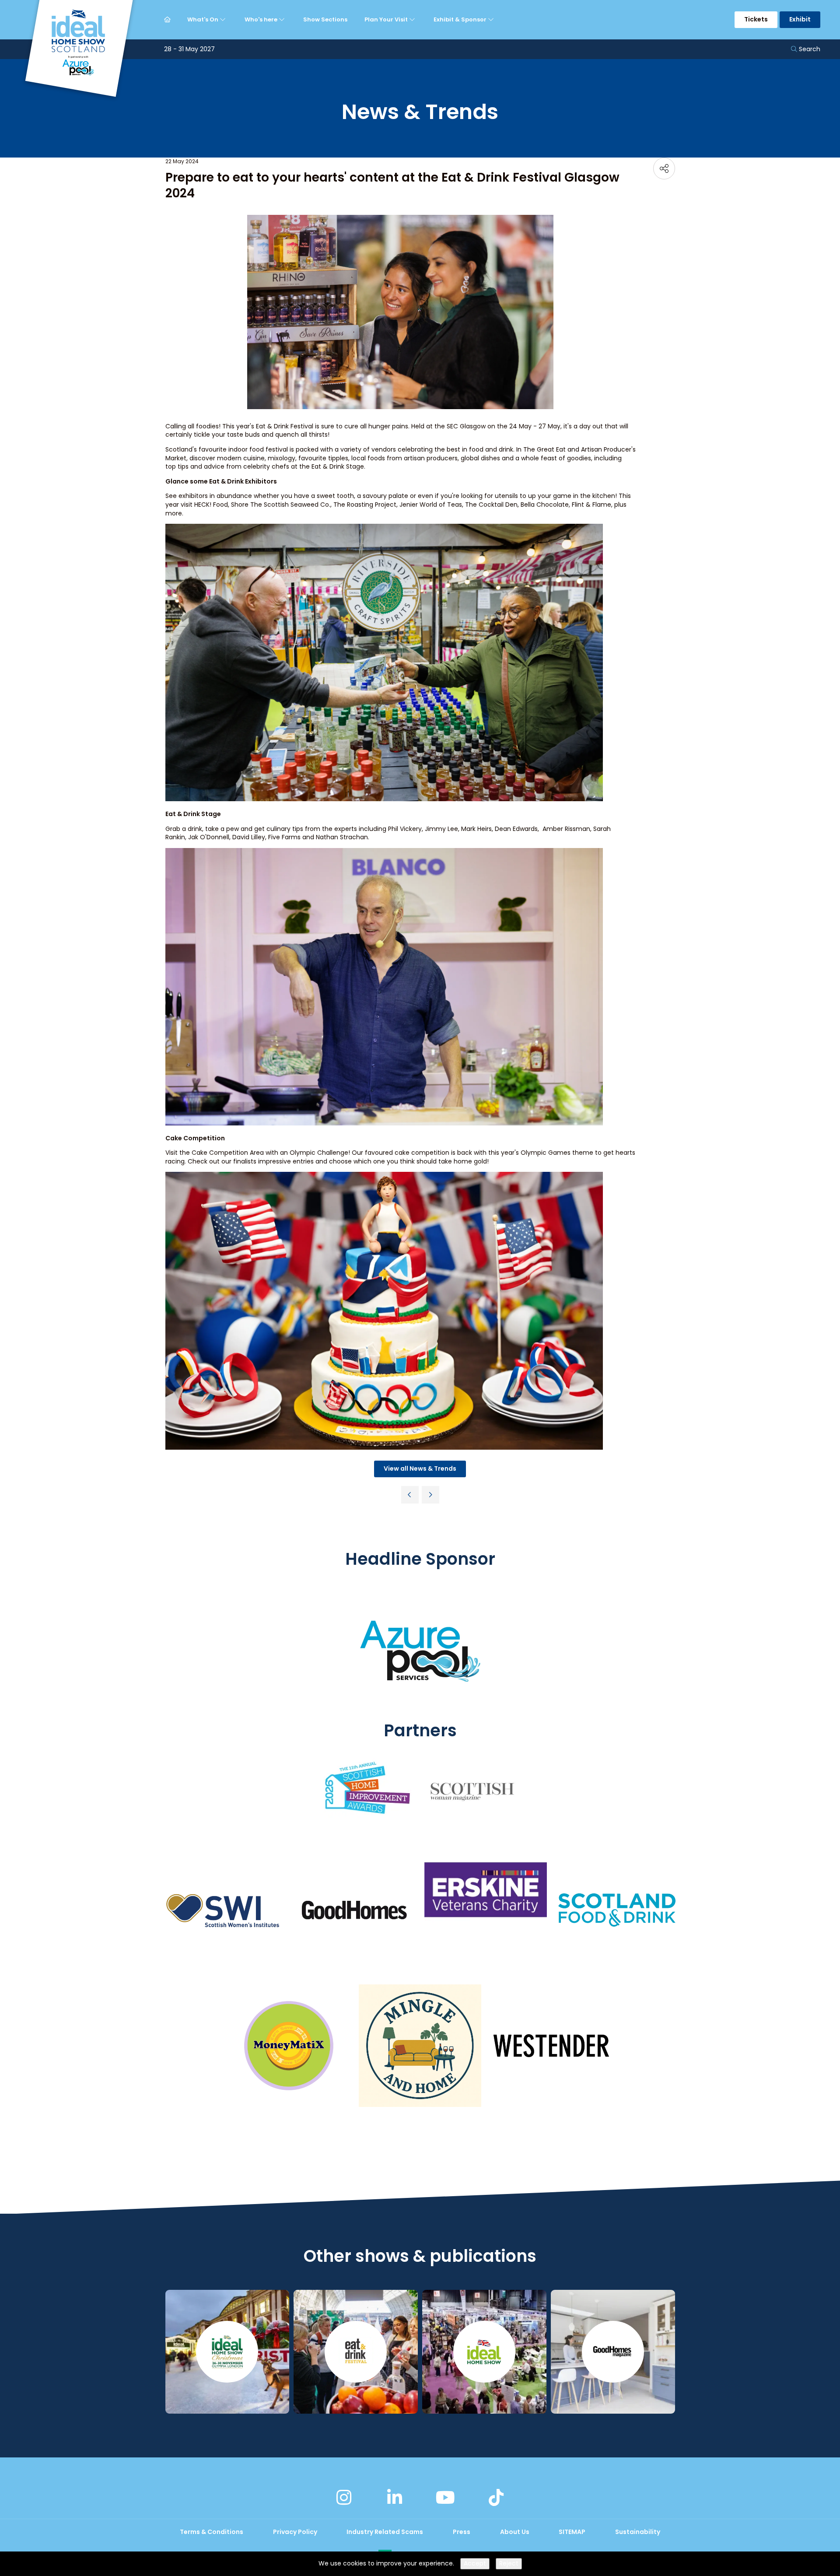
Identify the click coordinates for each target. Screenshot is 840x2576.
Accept (475, 2563)
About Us (515, 2532)
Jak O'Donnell (209, 837)
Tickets (756, 19)
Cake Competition (220, 1153)
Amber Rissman (566, 829)
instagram (344, 2498)
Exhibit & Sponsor (461, 19)
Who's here (262, 19)
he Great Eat (546, 449)
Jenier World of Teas (431, 505)
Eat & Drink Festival (285, 426)
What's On (203, 19)
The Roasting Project (365, 505)
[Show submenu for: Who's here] (283, 20)
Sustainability (638, 2532)
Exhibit (800, 19)
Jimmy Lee (441, 829)
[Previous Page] (410, 1495)
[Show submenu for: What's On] (224, 20)
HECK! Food (211, 505)
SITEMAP (572, 2532)
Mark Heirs (476, 829)
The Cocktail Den (491, 505)
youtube (445, 2498)
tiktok (496, 2498)
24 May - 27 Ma (533, 426)
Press (462, 2532)
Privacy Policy (295, 2532)
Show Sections (325, 19)
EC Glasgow (468, 426)
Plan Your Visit (387, 19)
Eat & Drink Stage (338, 466)
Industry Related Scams (385, 2532)
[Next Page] (430, 1495)
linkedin (395, 2498)
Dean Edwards (516, 829)
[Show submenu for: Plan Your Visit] (413, 20)
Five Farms (284, 837)
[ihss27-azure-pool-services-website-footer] (420, 1714)
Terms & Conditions (212, 2532)
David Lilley (249, 837)
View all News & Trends (420, 1468)
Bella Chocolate (545, 505)
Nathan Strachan (342, 837)
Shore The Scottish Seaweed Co (280, 505)
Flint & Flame (591, 505)
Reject (509, 2563)
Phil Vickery (405, 829)
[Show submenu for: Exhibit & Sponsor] (492, 20)
